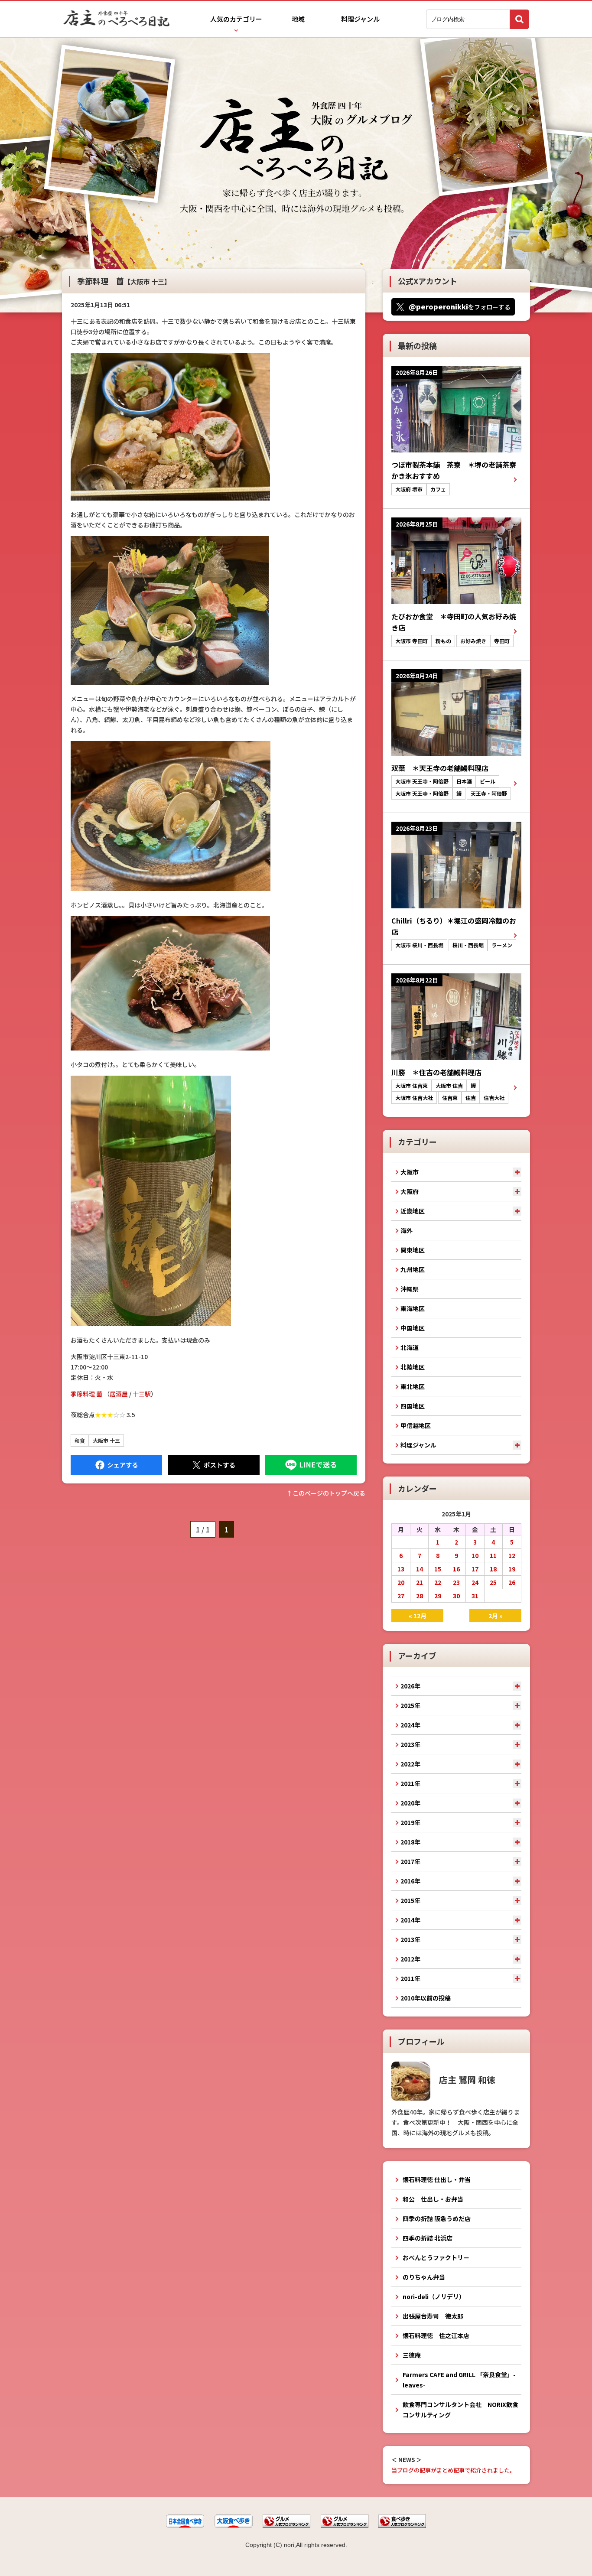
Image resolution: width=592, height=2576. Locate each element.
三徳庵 (412, 2355)
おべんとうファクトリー (436, 2257)
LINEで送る (311, 1465)
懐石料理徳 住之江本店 (436, 2335)
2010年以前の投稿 (426, 1998)
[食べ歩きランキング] (402, 2526)
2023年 (410, 1744)
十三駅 (142, 1394)
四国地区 (413, 1406)
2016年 (410, 1881)
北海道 (410, 1347)
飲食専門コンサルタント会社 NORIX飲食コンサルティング (460, 2410)
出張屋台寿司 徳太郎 (433, 2316)
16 (456, 1569)
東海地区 (413, 1308)
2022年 (410, 1764)
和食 (80, 1440)
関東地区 (413, 1250)
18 (493, 1569)
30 (456, 1596)
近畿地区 (413, 1211)
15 (438, 1569)
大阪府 (410, 1191)
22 (438, 1582)
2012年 (410, 1959)
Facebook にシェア (116, 1465)
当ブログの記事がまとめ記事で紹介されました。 (453, 2470)
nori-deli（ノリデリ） (434, 2296)
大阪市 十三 (106, 1440)
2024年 (410, 1725)
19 (512, 1569)
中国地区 (413, 1328)
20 (401, 1582)
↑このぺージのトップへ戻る (326, 1493)
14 (420, 1569)
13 (401, 1569)
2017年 (410, 1861)
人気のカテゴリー (236, 19)
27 (401, 1596)
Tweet (213, 1465)
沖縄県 (410, 1289)
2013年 (410, 1939)
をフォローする (460, 306)
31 (475, 1596)
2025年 (410, 1705)
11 (493, 1555)
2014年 (410, 1920)
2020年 (410, 1803)
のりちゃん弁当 (424, 2277)
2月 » (496, 1616)
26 (512, 1582)
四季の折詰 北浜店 (428, 2238)
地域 (298, 19)
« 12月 (418, 1616)
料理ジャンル (360, 19)
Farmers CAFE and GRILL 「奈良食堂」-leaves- (459, 2380)
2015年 (410, 1900)
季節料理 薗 (124, 281)
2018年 (410, 1842)
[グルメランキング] (286, 2526)
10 (475, 1555)
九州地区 (413, 1269)
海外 (407, 1230)
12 (512, 1555)
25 (493, 1582)
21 (420, 1582)
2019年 (410, 1822)
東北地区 (413, 1386)
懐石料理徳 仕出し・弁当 (437, 2179)
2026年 (410, 1686)
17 (475, 1569)
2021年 (410, 1783)
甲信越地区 (416, 1425)
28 (420, 1596)
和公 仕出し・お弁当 (433, 2199)
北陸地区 (413, 1367)
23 (456, 1582)
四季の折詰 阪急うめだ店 (437, 2218)
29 (438, 1596)
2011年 (410, 1978)
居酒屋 (119, 1394)
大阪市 (410, 1172)
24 (475, 1582)
